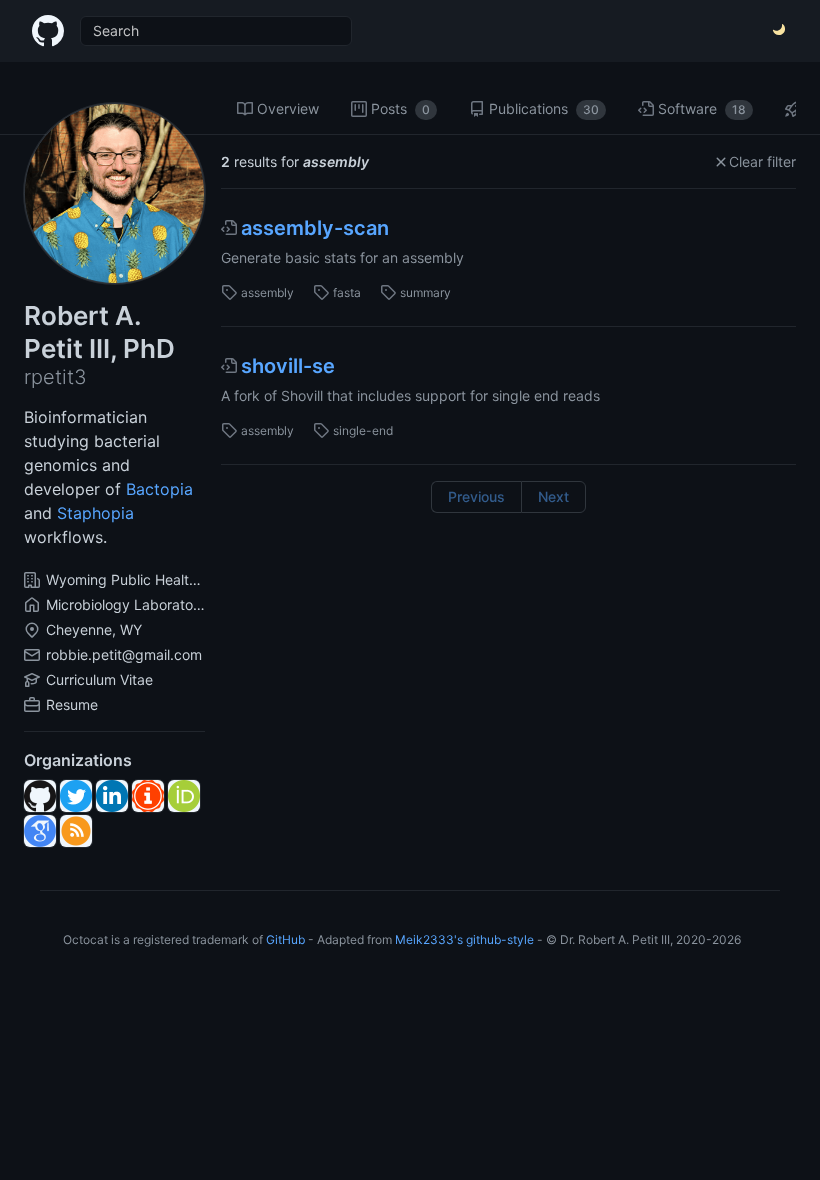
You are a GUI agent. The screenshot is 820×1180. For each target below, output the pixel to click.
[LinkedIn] (112, 796)
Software (702, 108)
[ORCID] (184, 796)
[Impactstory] (148, 796)
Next (553, 496)
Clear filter (762, 161)
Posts (400, 108)
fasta (347, 292)
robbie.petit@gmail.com (124, 654)
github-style (500, 939)
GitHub (285, 939)
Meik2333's (429, 939)
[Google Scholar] (40, 831)
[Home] (48, 31)
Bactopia (159, 489)
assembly (267, 292)
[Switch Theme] (780, 31)
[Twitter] (76, 796)
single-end (363, 430)
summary (425, 292)
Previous (476, 496)
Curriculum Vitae (99, 679)
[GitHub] (40, 796)
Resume (72, 704)
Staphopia (95, 513)
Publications (544, 108)
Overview (288, 108)
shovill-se (288, 366)
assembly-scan (315, 228)
